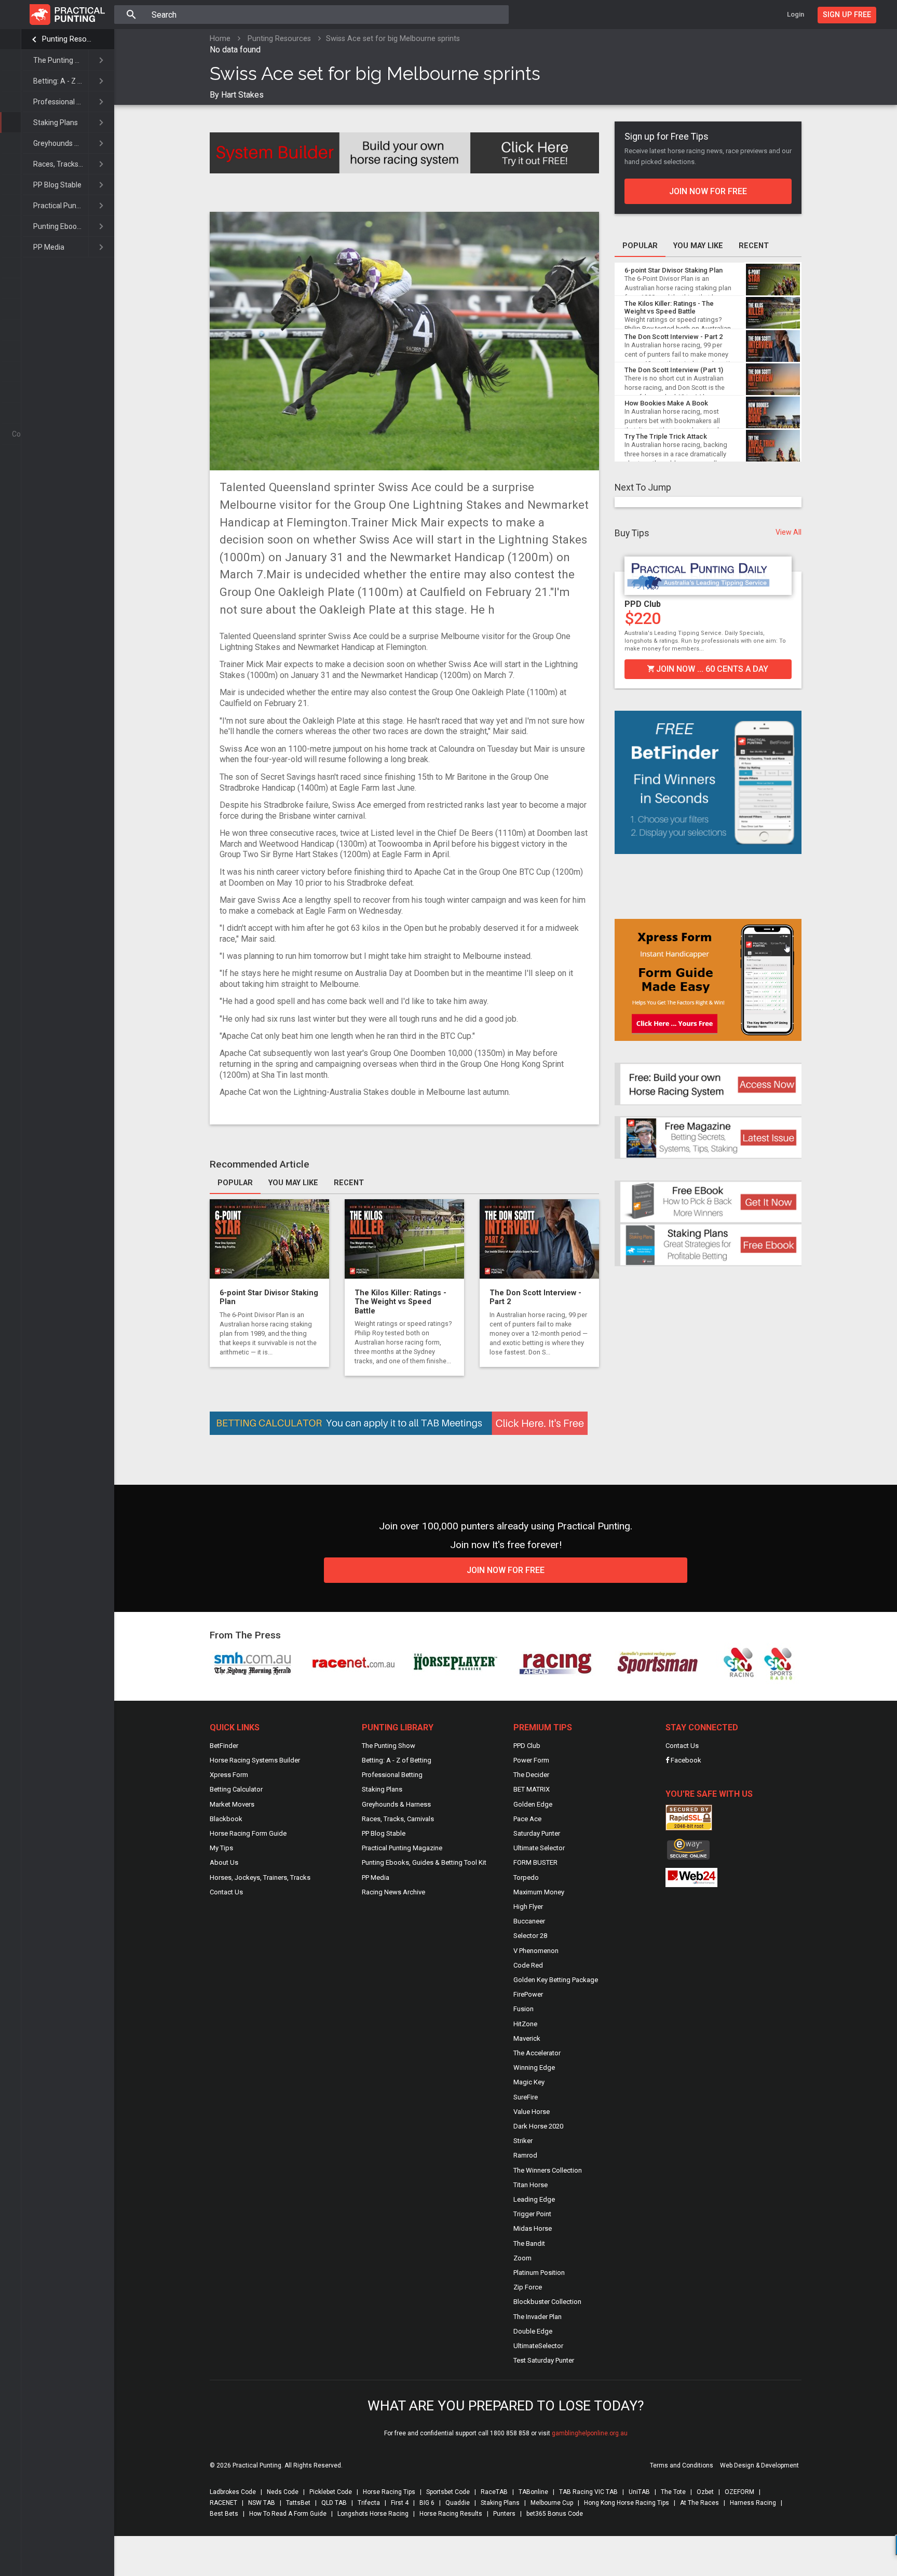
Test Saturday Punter (544, 2360)
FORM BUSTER (535, 1862)
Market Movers (232, 1804)
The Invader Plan (538, 2317)
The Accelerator (537, 2053)
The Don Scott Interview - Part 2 (674, 337)
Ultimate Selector (539, 1848)
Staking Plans (56, 123)
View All (789, 532)
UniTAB (639, 2492)
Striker (523, 2141)
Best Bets (224, 2514)
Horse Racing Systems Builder (255, 1760)
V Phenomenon (536, 1951)
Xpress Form (229, 1775)
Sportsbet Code (448, 2492)
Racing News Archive (393, 1892)
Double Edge (533, 2331)
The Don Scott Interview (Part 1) (674, 370)
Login (796, 14)
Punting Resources (68, 39)
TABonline (533, 2492)
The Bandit (529, 2243)
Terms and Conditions (682, 2465)
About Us (224, 1862)
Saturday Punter (537, 1833)
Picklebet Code (331, 2492)
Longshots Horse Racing (373, 2514)
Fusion (524, 2009)
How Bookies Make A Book (666, 403)
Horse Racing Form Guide (248, 1833)
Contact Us (226, 1892)
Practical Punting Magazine (61, 206)
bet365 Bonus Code (555, 2514)
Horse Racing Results (451, 2514)
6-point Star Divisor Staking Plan (674, 270)
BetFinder (224, 1746)
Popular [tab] (235, 1183)
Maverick (527, 2038)
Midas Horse (533, 2228)
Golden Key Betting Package (556, 1980)
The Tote (673, 2492)
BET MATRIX (532, 1789)
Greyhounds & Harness (61, 143)
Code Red (528, 1965)
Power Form (531, 1760)
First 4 (400, 2503)
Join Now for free (506, 1570)
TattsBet (298, 2503)
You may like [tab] (293, 1183)
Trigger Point (532, 2214)
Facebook (685, 1760)
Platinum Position (539, 2273)
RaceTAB (494, 2492)
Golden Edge (533, 1804)
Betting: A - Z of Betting (61, 81)
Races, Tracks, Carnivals (61, 164)
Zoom (522, 2258)
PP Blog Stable (57, 185)
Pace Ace (527, 1819)
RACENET (223, 2503)
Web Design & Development (759, 2465)
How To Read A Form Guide (288, 2514)
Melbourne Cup (552, 2503)
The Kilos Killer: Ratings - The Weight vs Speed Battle (400, 1302)
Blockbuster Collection (547, 2302)
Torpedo (526, 1877)
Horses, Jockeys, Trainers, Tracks (260, 1877)
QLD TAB (334, 2503)
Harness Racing (753, 2503)
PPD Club (643, 604)
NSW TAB (262, 2503)
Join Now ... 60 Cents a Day (711, 669)
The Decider (531, 1775)
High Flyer (528, 1907)
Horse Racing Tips (389, 2492)
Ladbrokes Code (233, 2492)
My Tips (221, 1848)
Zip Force (528, 2287)
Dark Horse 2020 (538, 2126)
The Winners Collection (548, 2170)
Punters (504, 2514)
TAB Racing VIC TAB (588, 2492)
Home (220, 39)
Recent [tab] (349, 1183)
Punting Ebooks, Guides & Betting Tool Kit (61, 226)
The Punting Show (61, 60)
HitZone (525, 2024)
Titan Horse (531, 2185)
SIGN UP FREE (847, 15)
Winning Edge (534, 2067)
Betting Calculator (236, 1789)
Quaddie (458, 2503)
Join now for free (708, 191)
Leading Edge (534, 2199)
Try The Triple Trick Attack (666, 436)
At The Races (699, 2503)
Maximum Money (539, 1892)
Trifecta (369, 2503)
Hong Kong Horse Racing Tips (627, 2503)
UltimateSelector (538, 2346)
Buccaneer (529, 1921)
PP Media (49, 247)
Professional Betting (61, 102)
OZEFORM (739, 2492)
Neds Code (283, 2492)
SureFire (526, 2097)
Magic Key (529, 2082)
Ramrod (525, 2155)
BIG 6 (427, 2503)
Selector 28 (530, 1936)
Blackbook (226, 1819)
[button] (622, 616)
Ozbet (705, 2492)
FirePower (528, 1994)
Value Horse (532, 2112)
